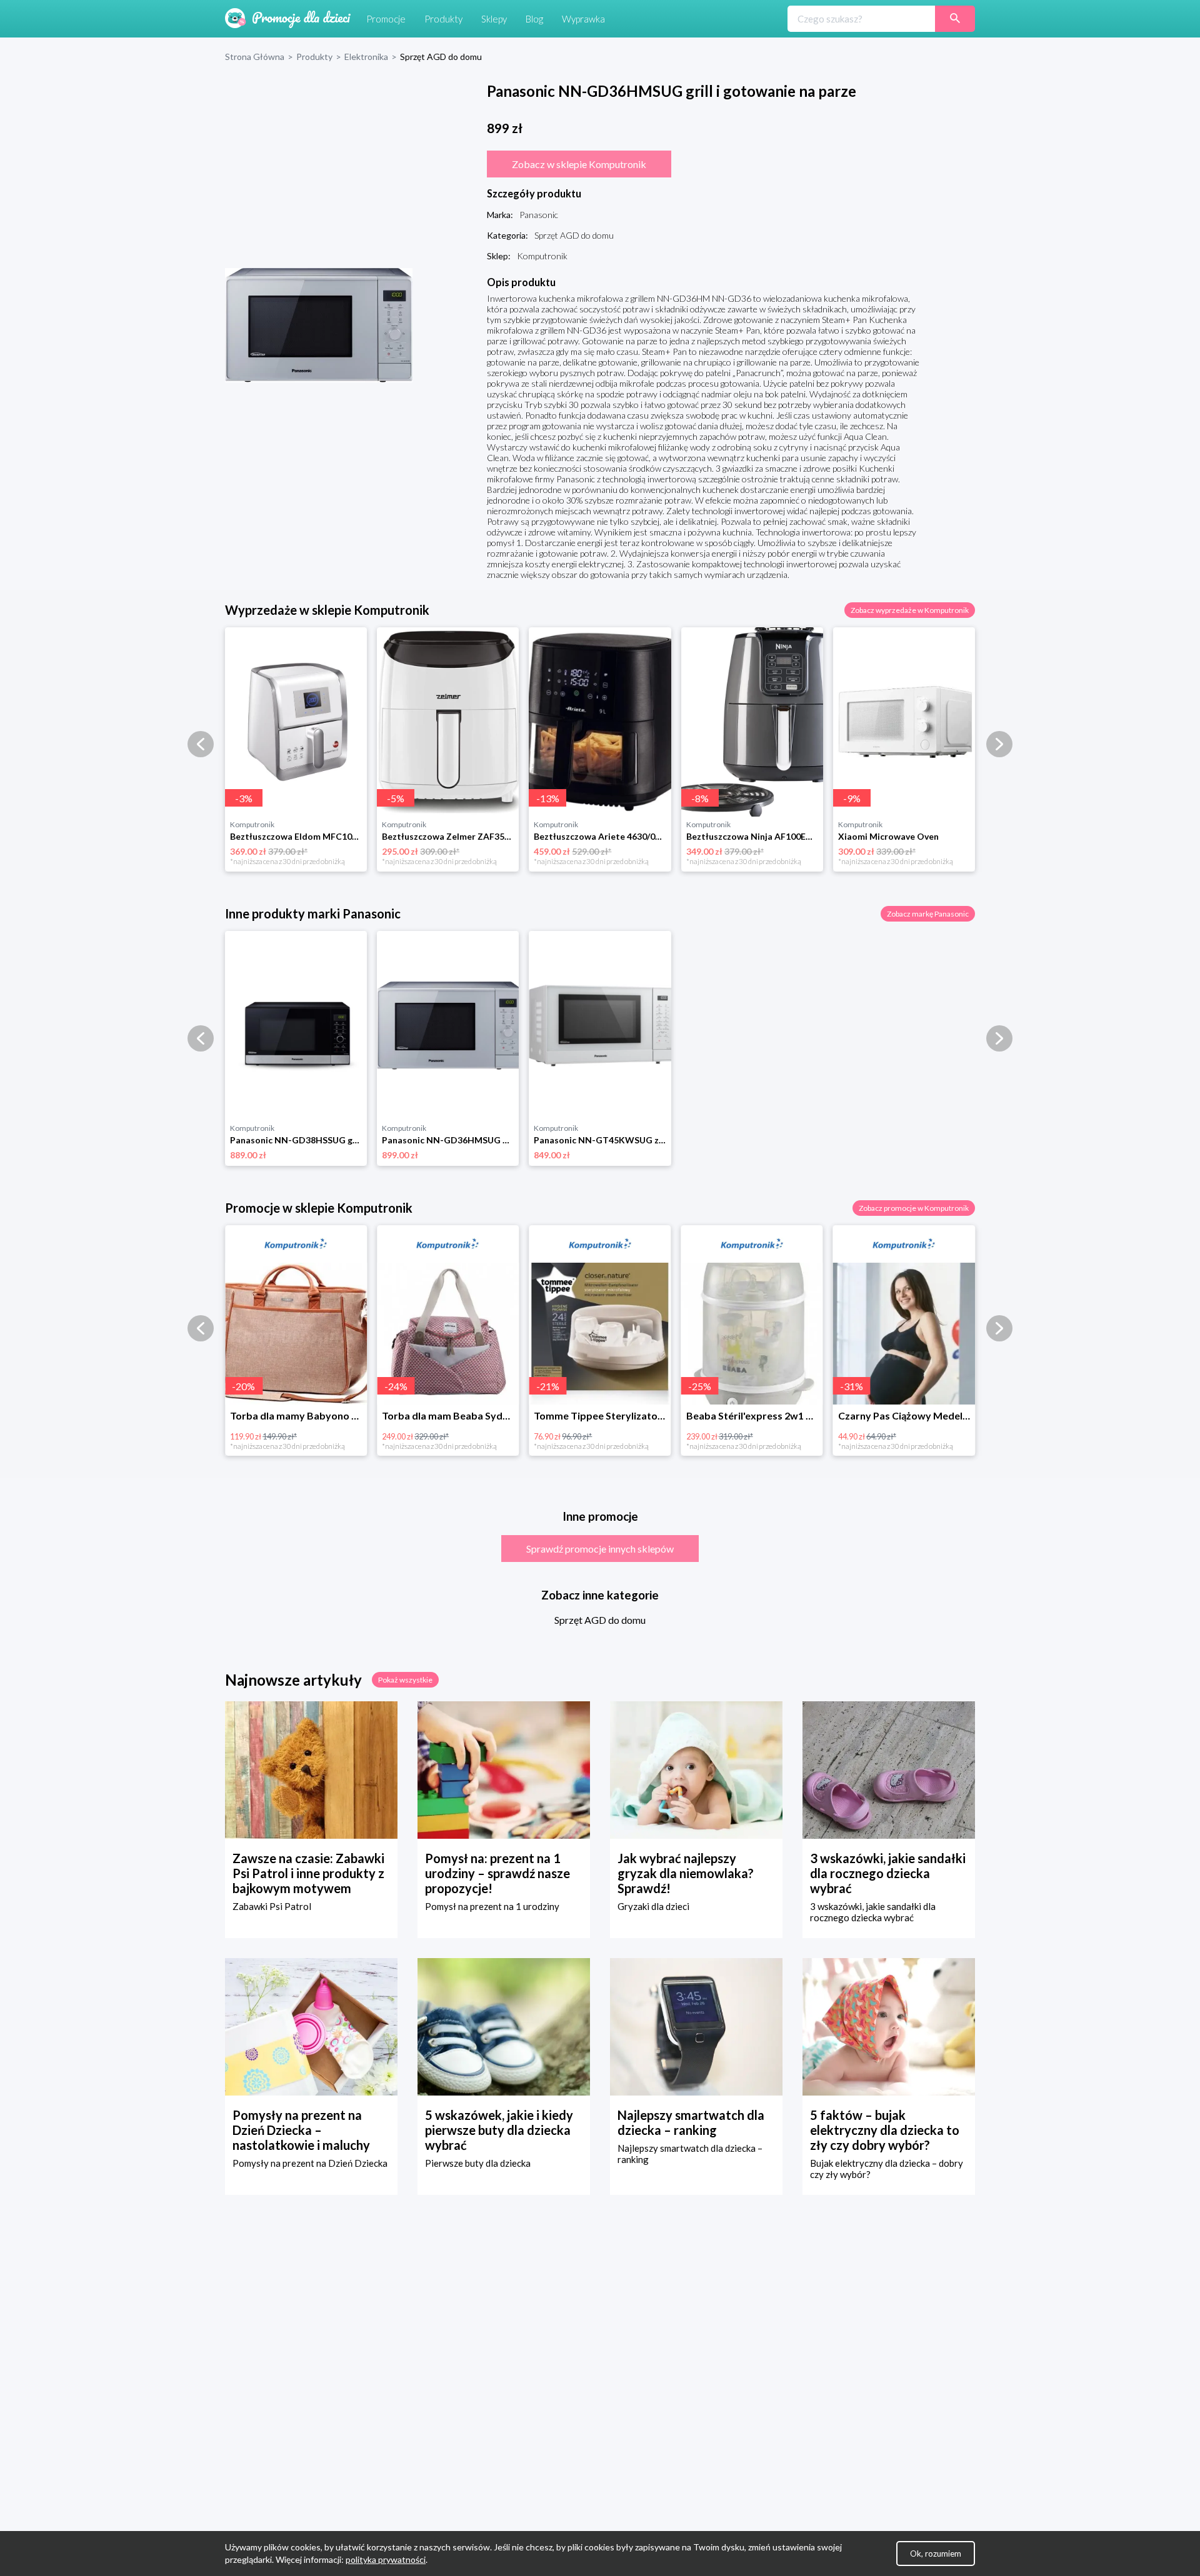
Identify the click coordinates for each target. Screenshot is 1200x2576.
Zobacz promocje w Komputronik (914, 1208)
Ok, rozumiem (936, 2554)
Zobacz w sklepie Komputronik (579, 164)
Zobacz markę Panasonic (928, 914)
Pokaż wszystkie (405, 1680)
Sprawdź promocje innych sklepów (600, 1549)
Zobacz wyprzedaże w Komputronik (910, 610)
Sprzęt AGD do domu (600, 1620)
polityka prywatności (386, 2559)
